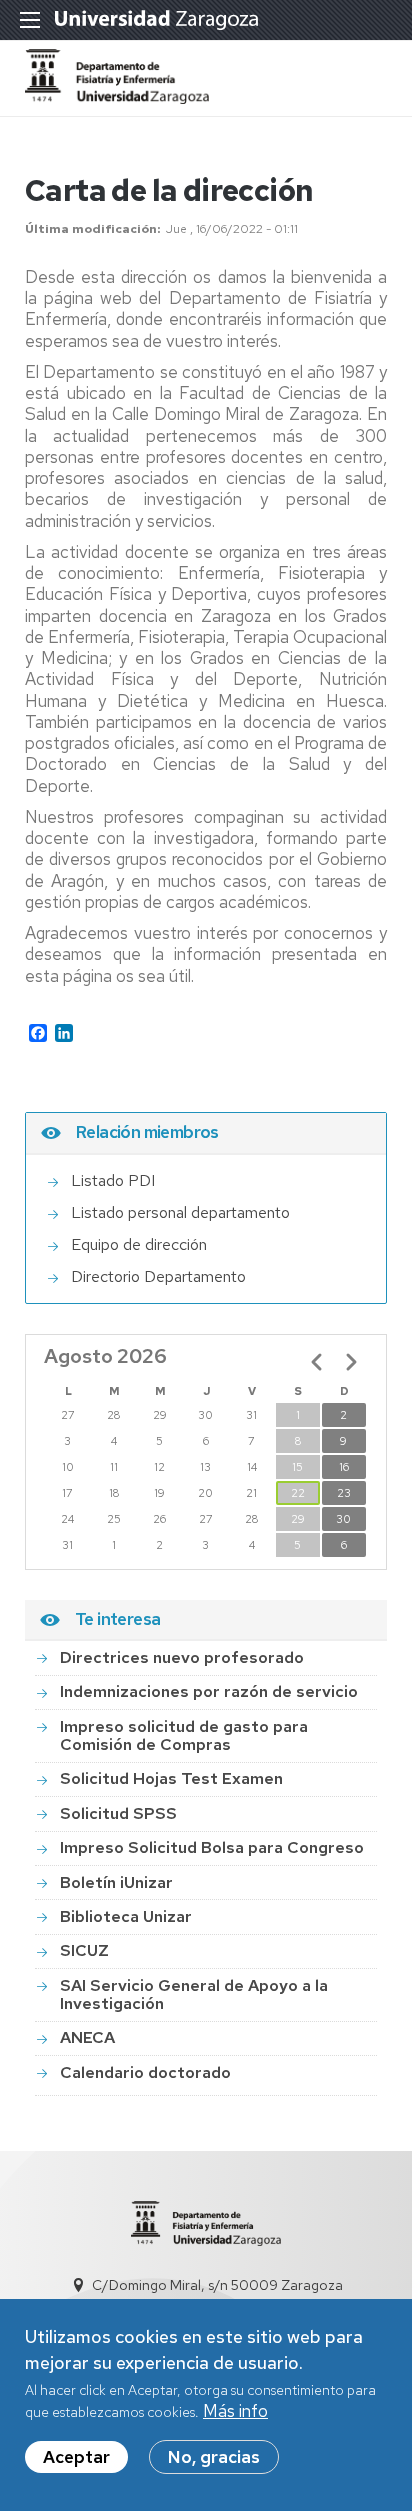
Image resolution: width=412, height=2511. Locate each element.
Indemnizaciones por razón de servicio (209, 1691)
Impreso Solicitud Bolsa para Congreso (212, 1847)
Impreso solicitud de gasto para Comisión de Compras (184, 1735)
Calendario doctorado (145, 2072)
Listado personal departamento (180, 1212)
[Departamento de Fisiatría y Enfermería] (117, 98)
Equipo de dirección (139, 1244)
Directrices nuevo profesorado (182, 1657)
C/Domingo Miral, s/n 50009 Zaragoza (217, 2285)
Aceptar (76, 2457)
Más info (235, 2411)
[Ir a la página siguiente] (351, 1362)
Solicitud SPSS (118, 1813)
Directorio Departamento (158, 1276)
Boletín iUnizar (116, 1882)
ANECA (87, 2037)
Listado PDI (113, 1180)
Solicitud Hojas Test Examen (171, 1778)
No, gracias (214, 2457)
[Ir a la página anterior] (317, 1362)
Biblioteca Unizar (126, 1916)
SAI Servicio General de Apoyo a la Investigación (194, 1994)
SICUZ (84, 1950)
